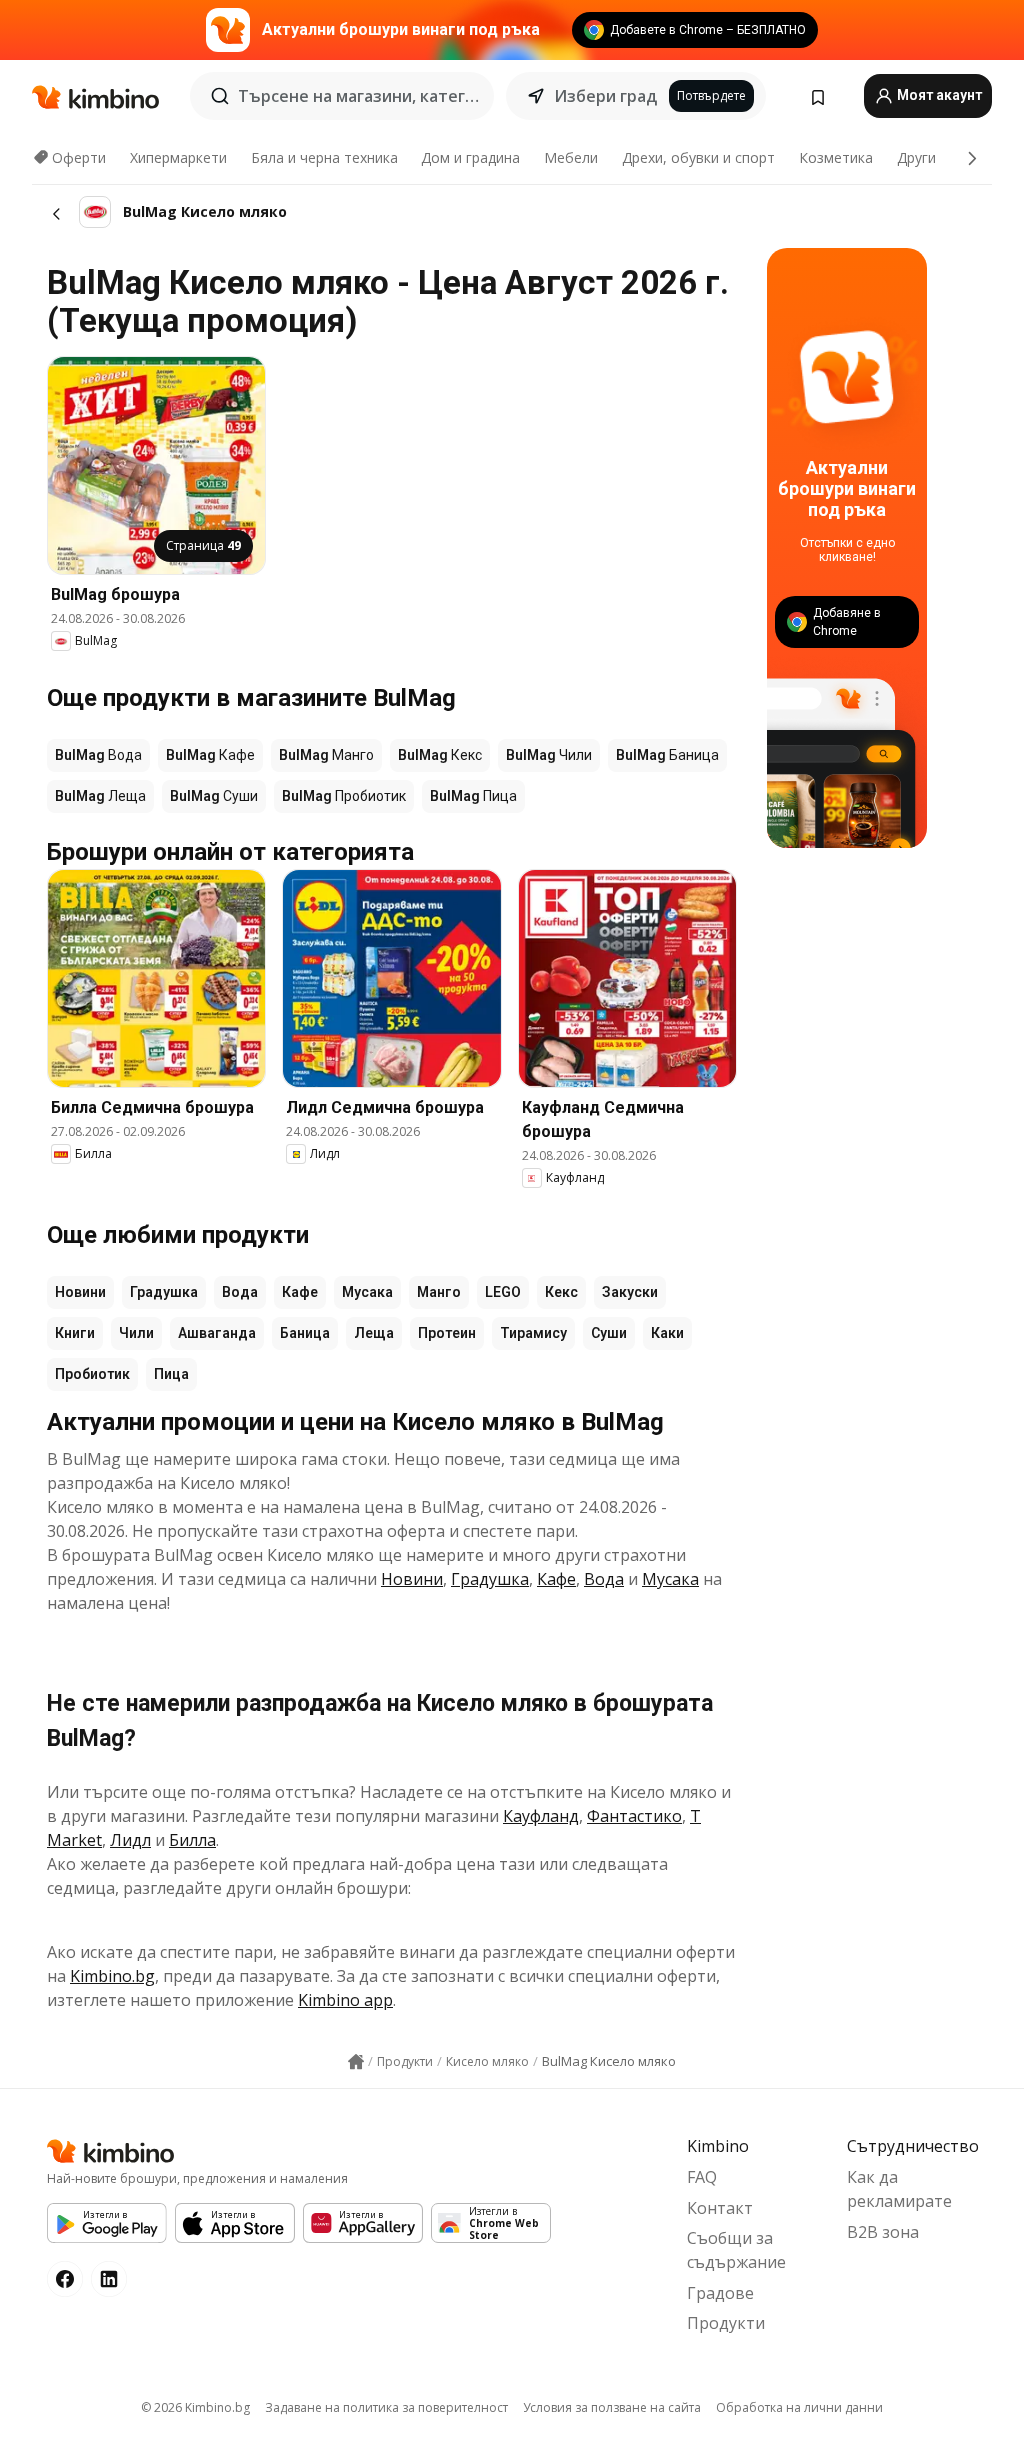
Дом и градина (470, 157)
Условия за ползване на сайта (612, 2407)
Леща (374, 1333)
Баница (305, 1333)
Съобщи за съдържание (736, 2250)
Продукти (726, 2323)
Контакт (720, 2208)
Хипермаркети (178, 157)
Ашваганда (217, 1333)
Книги (75, 1333)
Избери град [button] (605, 96)
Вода (240, 1292)
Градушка (164, 1292)
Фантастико (634, 1816)
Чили (136, 1333)
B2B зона (883, 2232)
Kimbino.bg (112, 1976)
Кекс (561, 1292)
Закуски (630, 1292)
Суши (609, 1333)
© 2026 (195, 2407)
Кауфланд (541, 1816)
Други (916, 157)
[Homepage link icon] (356, 2062)
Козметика (836, 157)
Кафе (300, 1292)
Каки (667, 1333)
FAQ (702, 2177)
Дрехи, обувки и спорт (698, 157)
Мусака (367, 1292)
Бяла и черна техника (324, 157)
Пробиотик (92, 1374)
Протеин (447, 1333)
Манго (439, 1292)
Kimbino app (345, 2000)
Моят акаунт (938, 95)
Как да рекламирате (899, 2189)
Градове (720, 2293)
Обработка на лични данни (799, 2407)
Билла (192, 1840)
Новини (80, 1292)
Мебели (571, 157)
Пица (171, 1374)
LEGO (503, 1292)
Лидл (130, 1840)
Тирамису (533, 1333)
